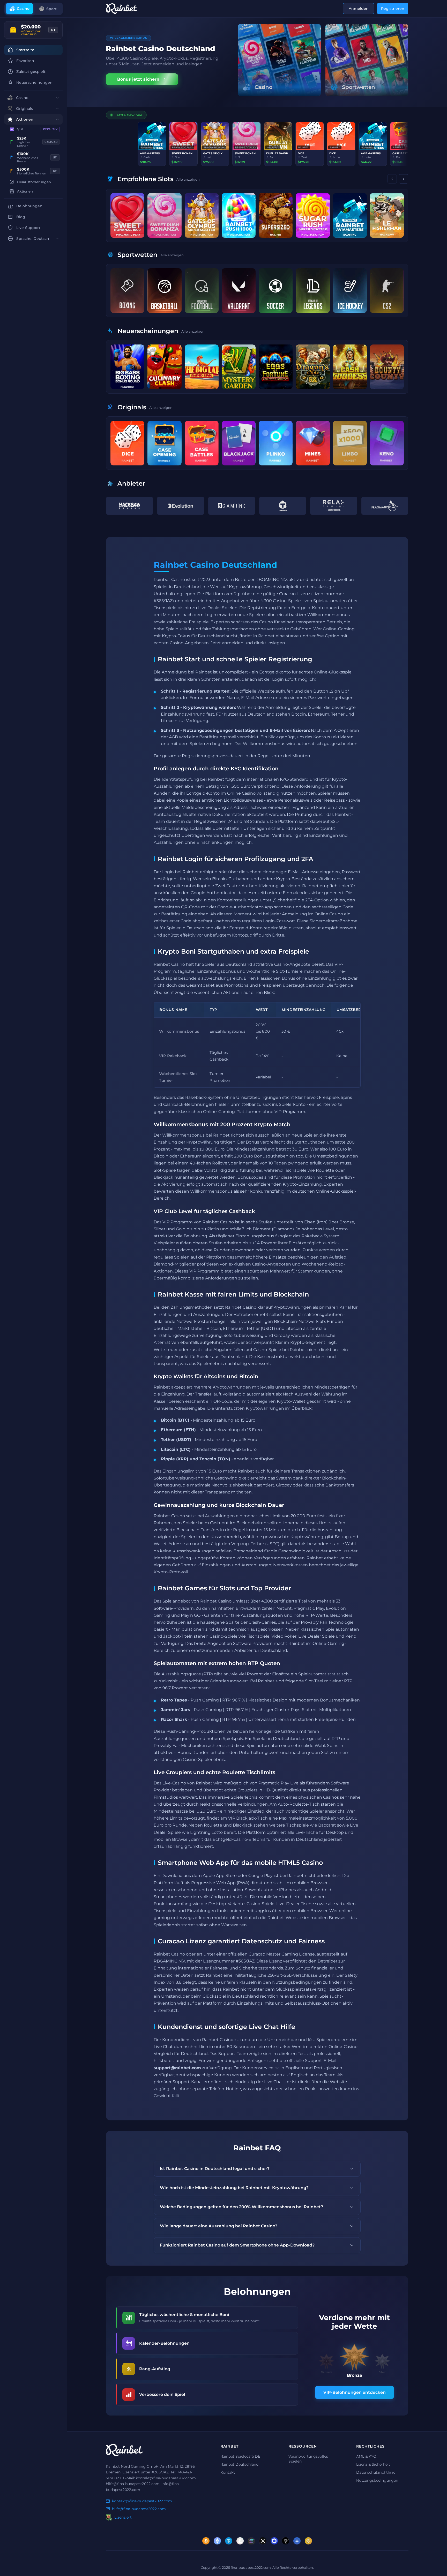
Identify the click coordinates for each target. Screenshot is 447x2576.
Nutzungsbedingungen (377, 2480)
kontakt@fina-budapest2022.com (142, 2501)
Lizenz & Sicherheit (373, 2464)
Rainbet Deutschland (239, 2464)
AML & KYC (366, 2456)
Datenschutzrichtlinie (376, 2472)
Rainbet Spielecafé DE (240, 2456)
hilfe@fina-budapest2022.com (139, 2509)
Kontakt (228, 2472)
